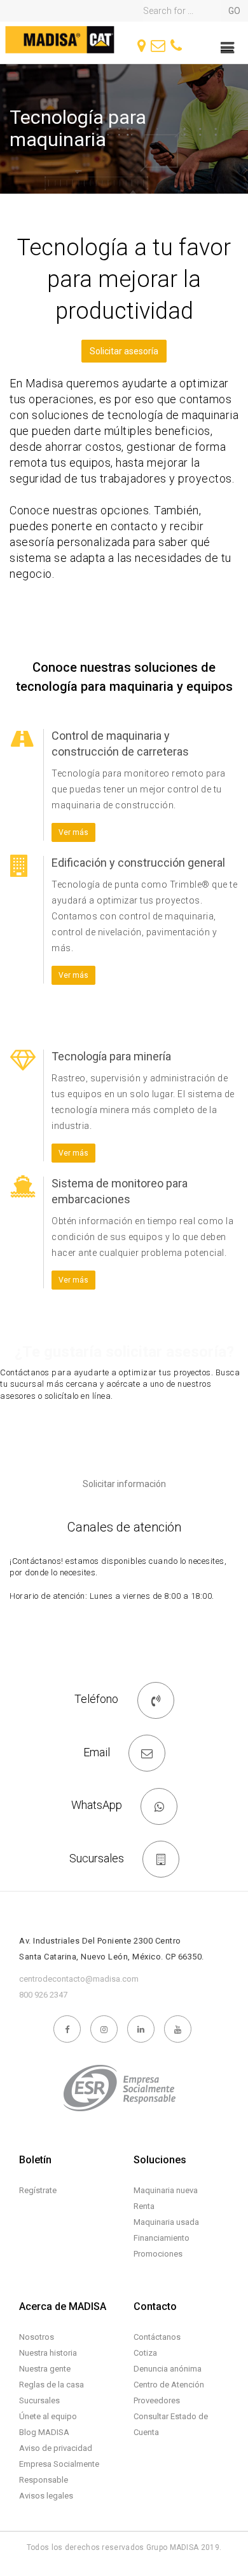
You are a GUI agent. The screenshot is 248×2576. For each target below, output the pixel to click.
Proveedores (157, 2400)
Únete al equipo (48, 2416)
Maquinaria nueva (166, 2190)
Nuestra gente (45, 2369)
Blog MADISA (44, 2432)
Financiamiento (162, 2238)
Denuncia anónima (168, 2369)
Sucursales (39, 2400)
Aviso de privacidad (56, 2448)
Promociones (158, 2254)
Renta (144, 2206)
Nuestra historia (48, 2353)
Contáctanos (157, 2337)
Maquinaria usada (166, 2222)
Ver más (73, 832)
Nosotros (37, 2337)
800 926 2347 (43, 1995)
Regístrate (38, 2190)
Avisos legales (46, 2496)
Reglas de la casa (52, 2385)
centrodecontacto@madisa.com (79, 1979)
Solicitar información (124, 1484)
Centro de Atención (169, 2385)
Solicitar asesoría (124, 351)
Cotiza (145, 2353)
